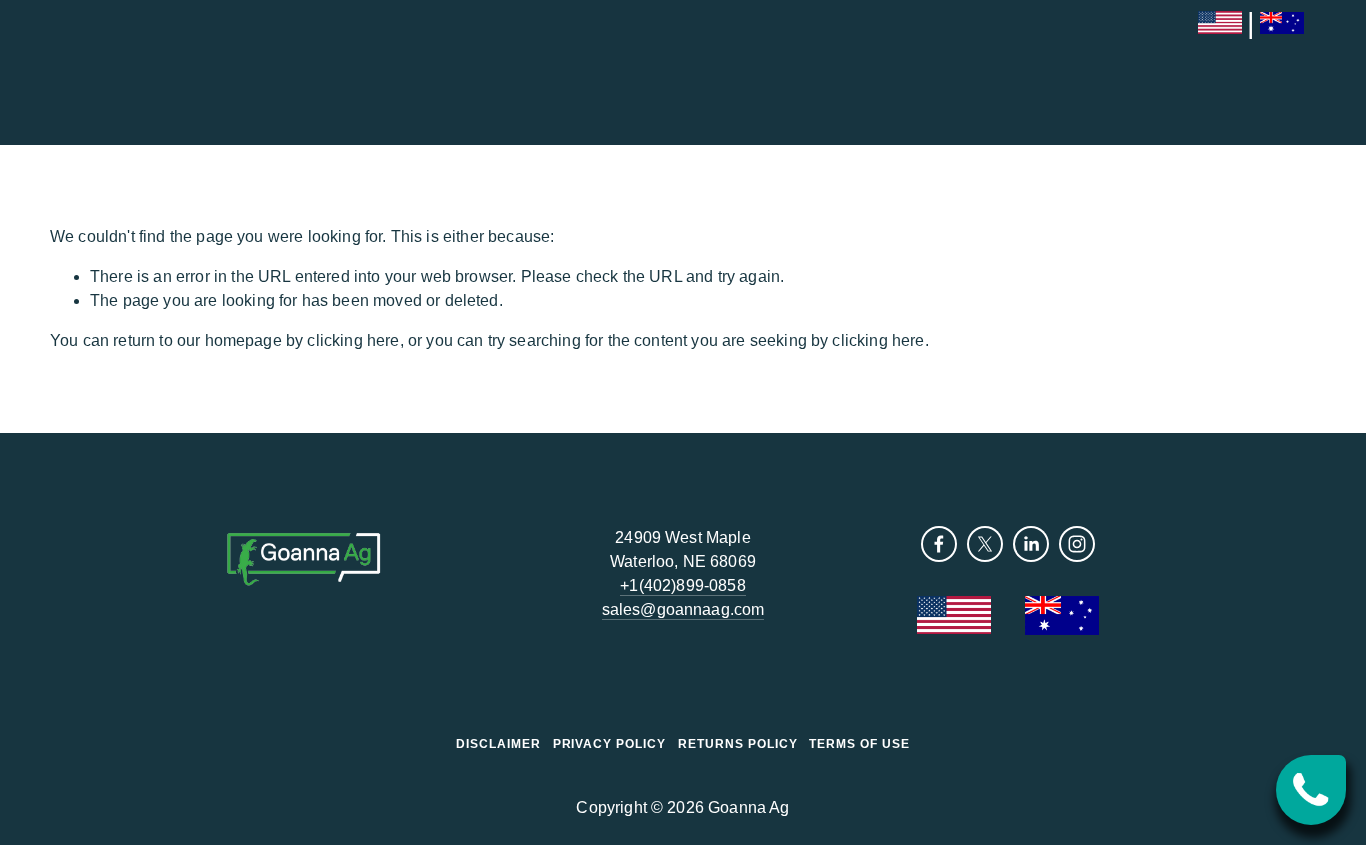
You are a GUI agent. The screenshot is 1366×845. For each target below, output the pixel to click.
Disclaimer (498, 744)
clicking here (353, 340)
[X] (985, 544)
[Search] (57, 72)
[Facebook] (939, 544)
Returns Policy (737, 744)
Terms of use (859, 744)
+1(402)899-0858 (682, 585)
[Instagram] (1077, 544)
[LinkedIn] (1031, 544)
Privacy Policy (609, 744)
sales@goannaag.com (683, 609)
